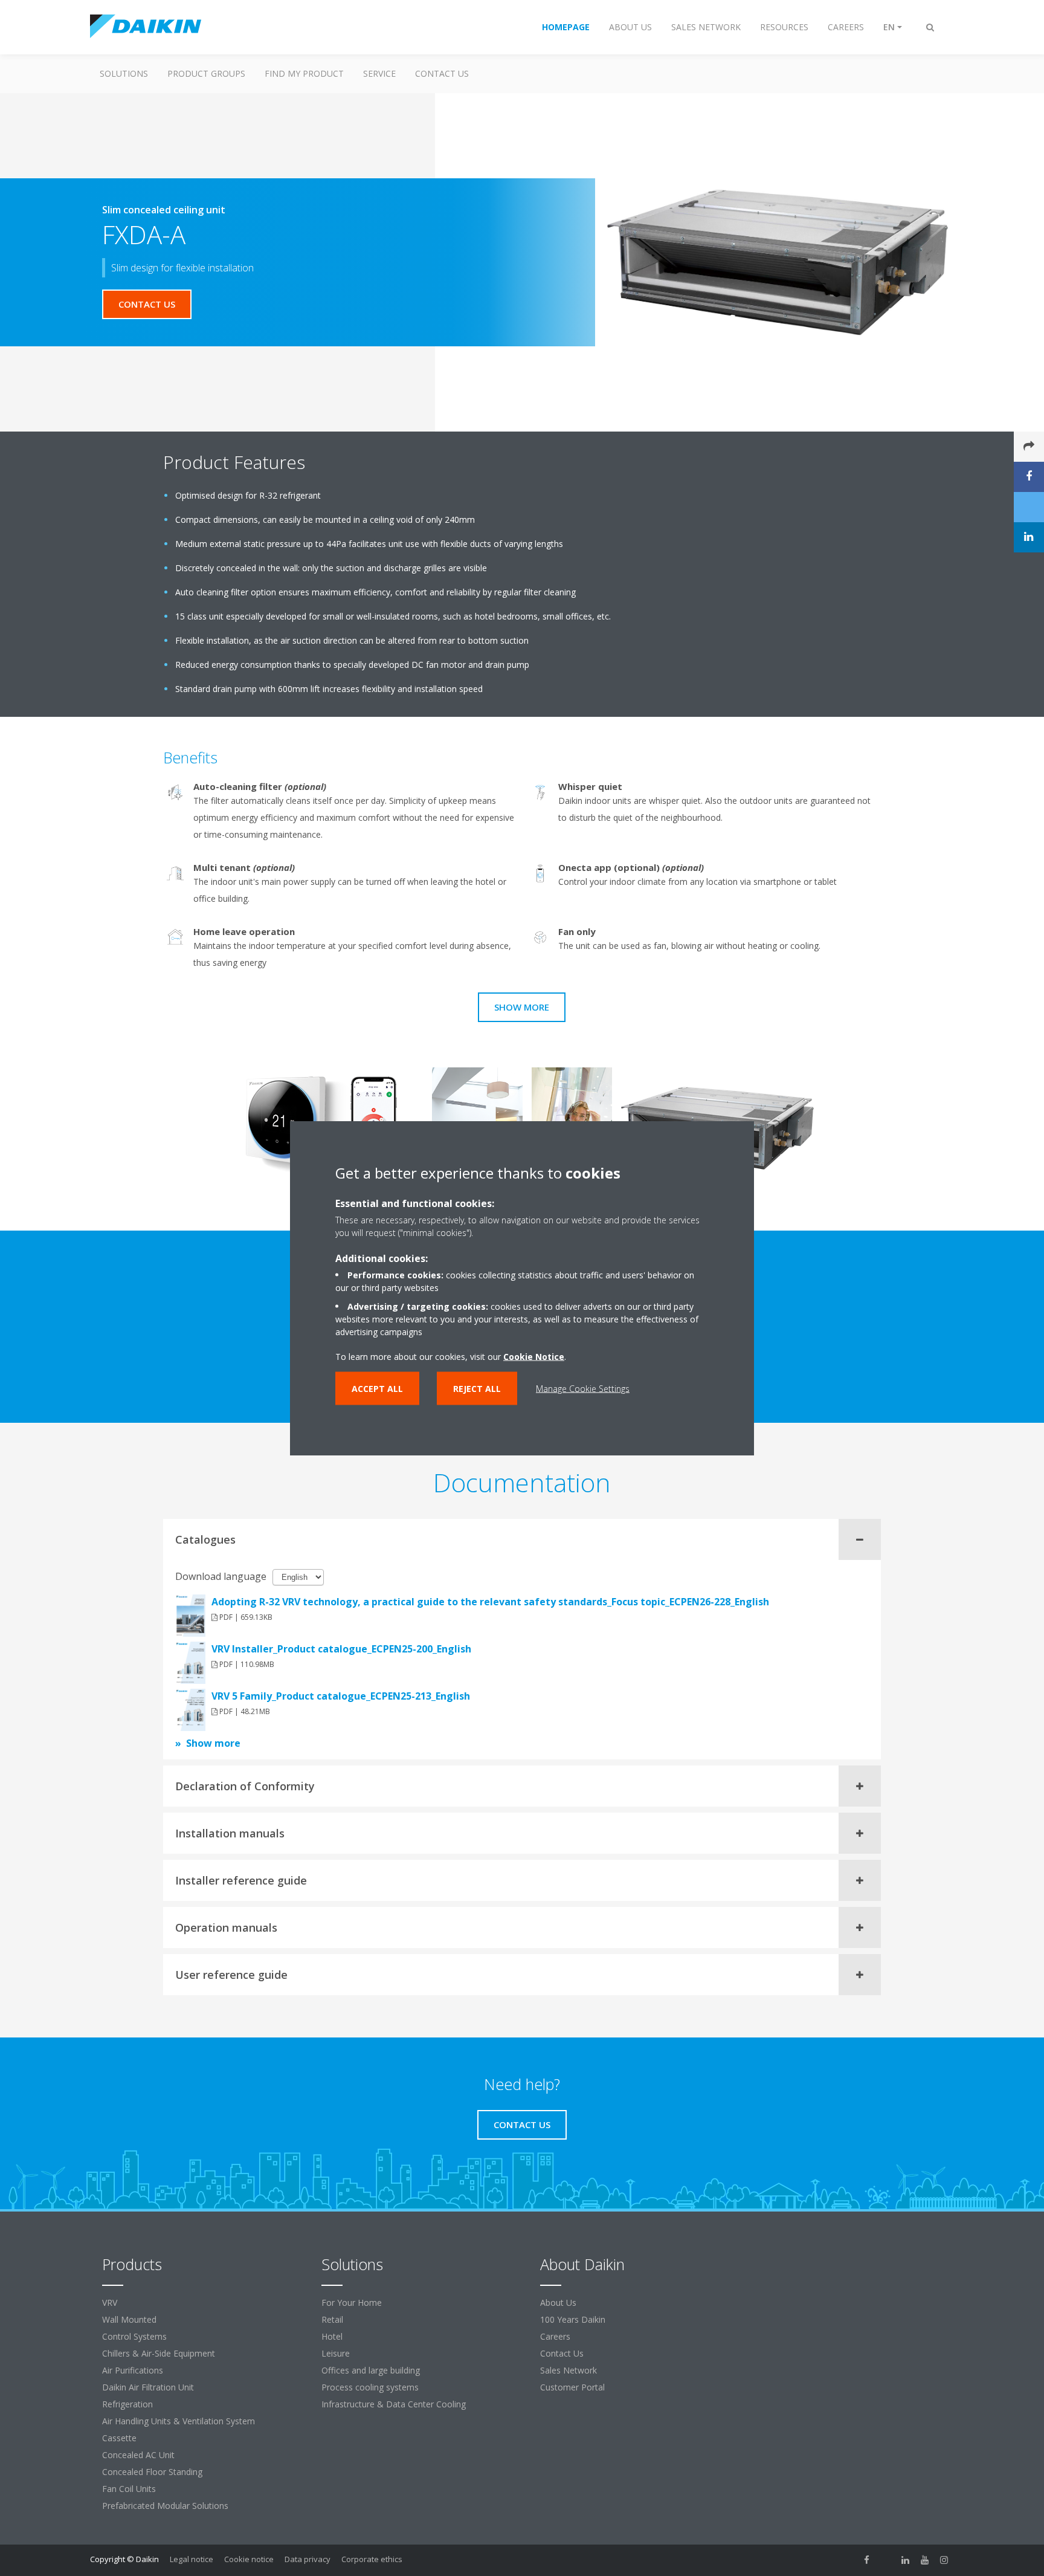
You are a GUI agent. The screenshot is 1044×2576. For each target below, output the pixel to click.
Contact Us (442, 73)
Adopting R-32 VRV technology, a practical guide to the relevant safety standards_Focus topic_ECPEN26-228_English (490, 1602)
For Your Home (352, 2303)
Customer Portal (572, 2387)
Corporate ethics (372, 2559)
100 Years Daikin (573, 2319)
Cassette (119, 2438)
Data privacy (308, 2559)
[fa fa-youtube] (925, 2560)
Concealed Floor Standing (152, 2472)
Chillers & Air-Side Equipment (159, 2353)
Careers (555, 2336)
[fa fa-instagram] (944, 2560)
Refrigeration (127, 2404)
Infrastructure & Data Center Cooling (394, 2404)
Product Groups (206, 73)
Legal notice (192, 2559)
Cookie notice (249, 2559)
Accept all (377, 1389)
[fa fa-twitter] (886, 2560)
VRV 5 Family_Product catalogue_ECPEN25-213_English (341, 1696)
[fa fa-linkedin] (906, 2560)
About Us (558, 2303)
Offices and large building (371, 2370)
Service (379, 73)
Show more (522, 1007)
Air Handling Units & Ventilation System (179, 2421)
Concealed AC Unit (138, 2455)
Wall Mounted (129, 2319)
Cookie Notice (534, 1357)
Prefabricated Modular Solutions (165, 2506)
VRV (110, 2303)
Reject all (477, 1389)
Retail (332, 2319)
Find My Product (304, 73)
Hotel (332, 2336)
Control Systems (134, 2336)
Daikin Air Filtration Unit (148, 2387)
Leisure (336, 2353)
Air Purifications (133, 2370)
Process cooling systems (370, 2387)
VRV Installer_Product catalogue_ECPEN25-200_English (341, 1649)
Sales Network (569, 2370)
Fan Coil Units (129, 2489)
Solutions (124, 73)
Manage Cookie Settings (583, 1389)
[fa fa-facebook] (867, 2560)
